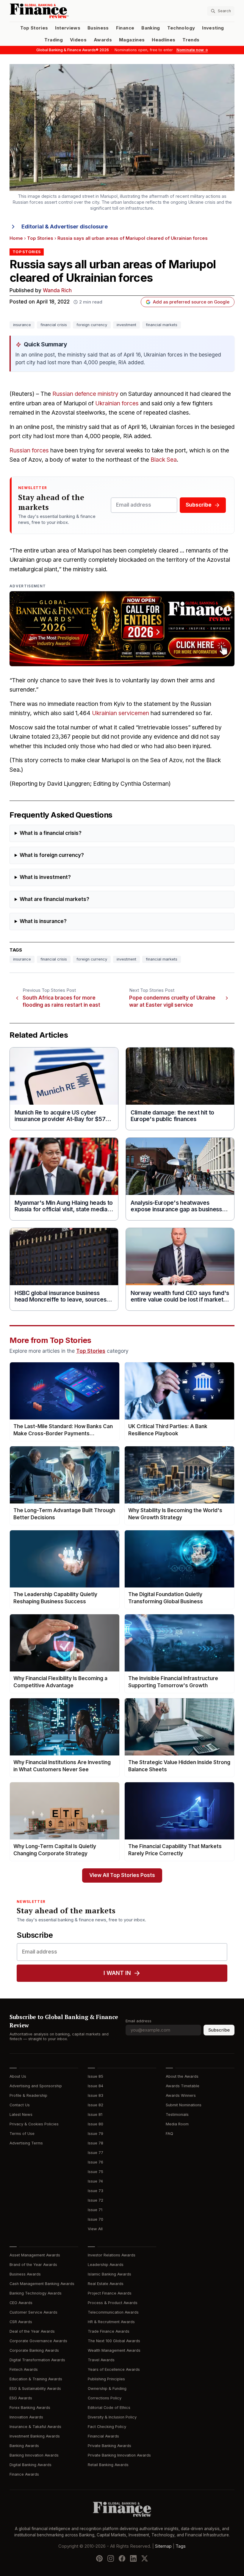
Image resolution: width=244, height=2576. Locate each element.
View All (95, 2229)
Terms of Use (22, 2134)
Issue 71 (95, 2210)
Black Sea (164, 460)
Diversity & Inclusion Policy (112, 2417)
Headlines (164, 40)
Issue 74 (95, 2181)
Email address (139, 2021)
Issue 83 (96, 2095)
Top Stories (34, 28)
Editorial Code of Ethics (109, 2408)
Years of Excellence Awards (114, 2369)
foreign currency (92, 325)
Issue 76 (96, 2162)
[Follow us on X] (145, 2558)
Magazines (132, 40)
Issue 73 (96, 2191)
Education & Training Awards (36, 2379)
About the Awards (182, 2076)
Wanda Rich (57, 291)
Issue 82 (96, 2105)
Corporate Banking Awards (34, 2350)
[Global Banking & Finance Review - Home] (65, 11)
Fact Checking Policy (107, 2427)
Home (16, 238)
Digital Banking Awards (30, 2465)
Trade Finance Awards (109, 2331)
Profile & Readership (28, 2095)
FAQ (169, 2134)
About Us (18, 2076)
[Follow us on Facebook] (122, 2558)
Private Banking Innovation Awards (119, 2455)
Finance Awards (24, 2474)
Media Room (177, 2124)
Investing (213, 28)
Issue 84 (96, 2086)
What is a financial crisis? (51, 833)
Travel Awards (101, 2360)
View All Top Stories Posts (122, 1875)
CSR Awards (21, 2322)
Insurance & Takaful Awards (35, 2427)
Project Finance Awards (110, 2293)
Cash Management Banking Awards (42, 2284)
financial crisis (54, 325)
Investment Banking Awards (35, 2436)
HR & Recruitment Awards (111, 2322)
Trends (191, 40)
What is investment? (45, 877)
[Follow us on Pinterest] (99, 2558)
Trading (53, 40)
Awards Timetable (183, 2086)
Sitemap (163, 2546)
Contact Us (20, 2105)
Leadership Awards (106, 2265)
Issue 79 (96, 2134)
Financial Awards (103, 2436)
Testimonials (177, 2115)
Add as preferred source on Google (191, 302)
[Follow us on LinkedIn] (133, 2558)
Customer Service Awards (33, 2312)
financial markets (162, 325)
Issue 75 (96, 2172)
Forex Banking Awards (30, 2408)
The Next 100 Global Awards (114, 2341)
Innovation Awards (26, 2417)
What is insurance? (43, 921)
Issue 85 (96, 2076)
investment (126, 325)
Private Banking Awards (110, 2446)
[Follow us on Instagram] (111, 2558)
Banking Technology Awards (36, 2293)
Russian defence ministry (85, 394)
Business (98, 28)
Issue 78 (96, 2143)
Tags (181, 2546)
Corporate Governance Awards (38, 2341)
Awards (103, 40)
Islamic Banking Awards (110, 2274)
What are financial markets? (54, 899)
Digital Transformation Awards (37, 2360)
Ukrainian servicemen (121, 713)
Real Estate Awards (106, 2284)
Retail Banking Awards (108, 2465)
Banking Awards (24, 2446)
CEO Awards (21, 2303)
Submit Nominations (184, 2105)
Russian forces (29, 450)
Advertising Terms (26, 2143)
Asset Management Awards (35, 2255)
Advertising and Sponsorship (36, 2086)
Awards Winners (181, 2095)
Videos (78, 40)
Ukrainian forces (117, 403)
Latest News (21, 2115)
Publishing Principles (106, 2379)
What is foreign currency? (52, 855)
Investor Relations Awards (112, 2255)
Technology (181, 28)
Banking (151, 28)
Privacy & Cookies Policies (34, 2124)
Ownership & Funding (107, 2389)
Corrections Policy (105, 2398)
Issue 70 (96, 2219)
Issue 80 (96, 2124)
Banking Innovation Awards (34, 2455)
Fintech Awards (24, 2369)
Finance (125, 28)
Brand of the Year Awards (33, 2265)
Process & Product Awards (113, 2303)
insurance (22, 325)
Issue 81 (95, 2115)
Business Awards (25, 2274)
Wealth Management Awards (114, 2350)
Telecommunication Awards (113, 2312)
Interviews (68, 28)
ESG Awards (21, 2398)
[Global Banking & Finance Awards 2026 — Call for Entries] (122, 629)
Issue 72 (96, 2200)
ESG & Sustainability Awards (35, 2389)
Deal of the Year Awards (32, 2331)
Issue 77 (96, 2153)
